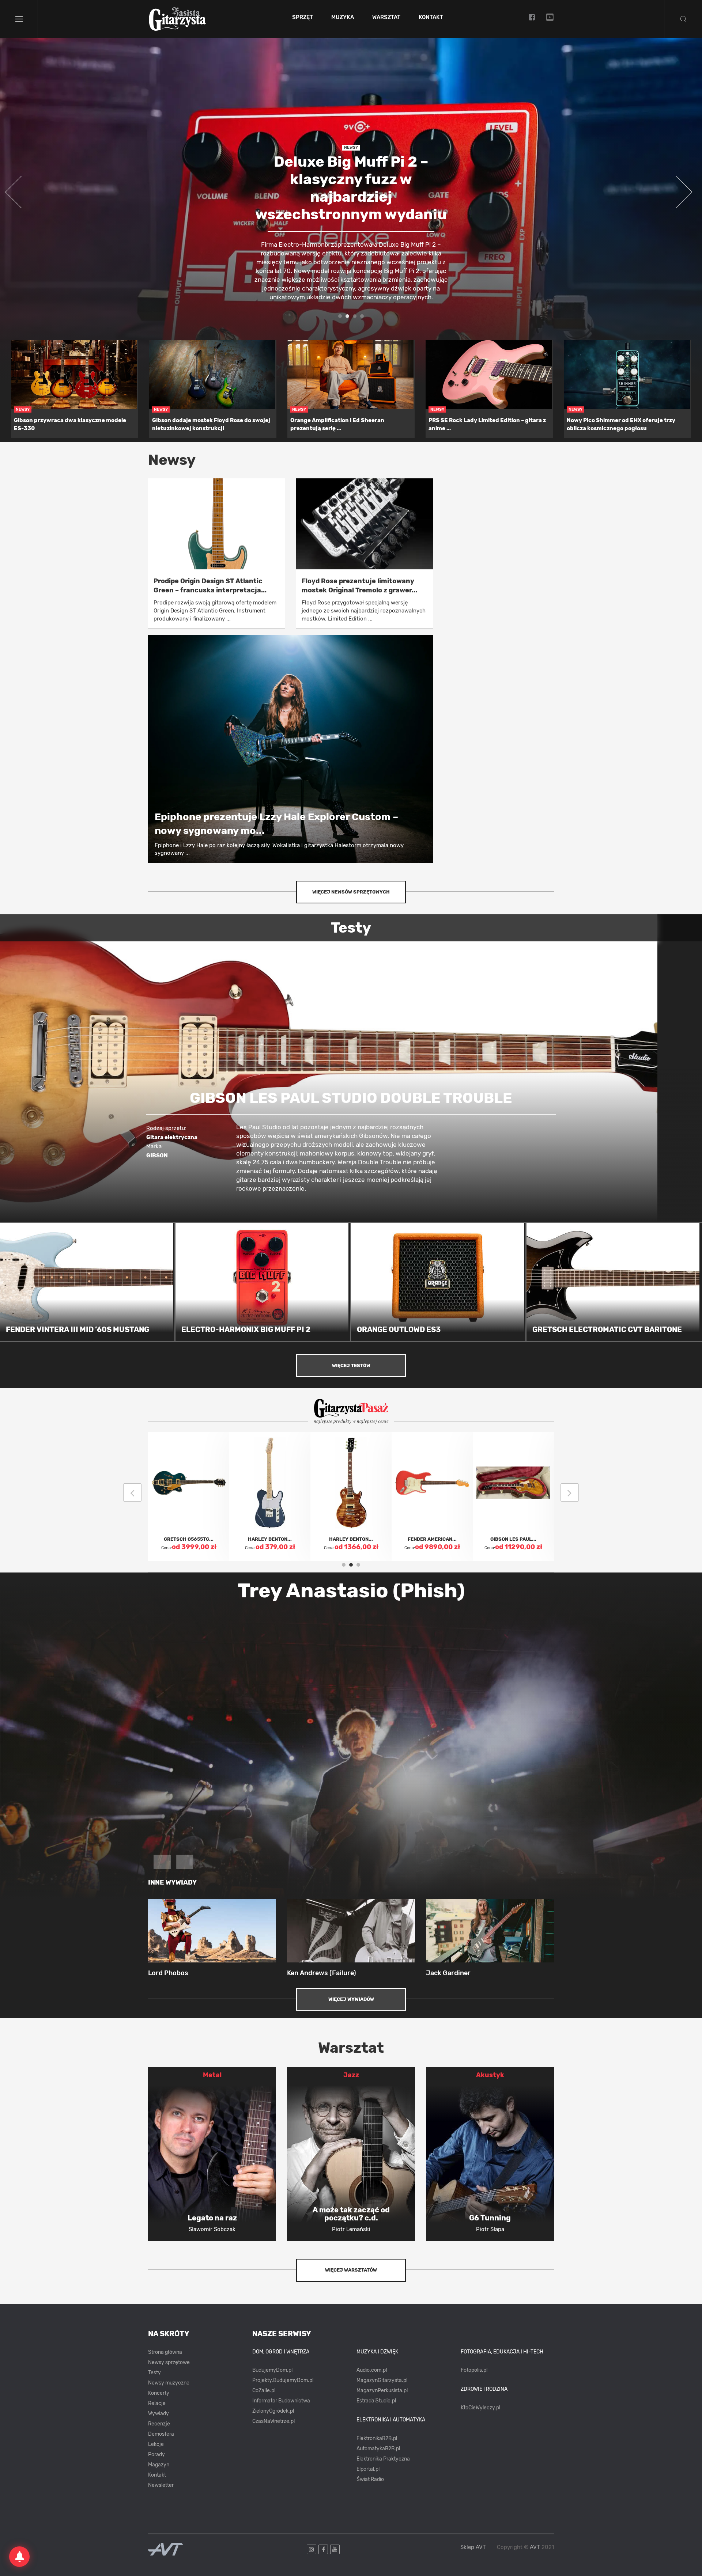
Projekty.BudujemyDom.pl (283, 2380)
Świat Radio (370, 2479)
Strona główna (165, 2352)
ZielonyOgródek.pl (273, 2411)
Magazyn (159, 2465)
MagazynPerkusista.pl (382, 2391)
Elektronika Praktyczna (383, 2459)
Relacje (157, 2403)
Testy (154, 2373)
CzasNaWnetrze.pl (273, 2421)
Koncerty (159, 2393)
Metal (212, 2075)
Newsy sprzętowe (169, 2362)
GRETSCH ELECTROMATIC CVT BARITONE (607, 1329)
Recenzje (159, 2424)
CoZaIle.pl (264, 2391)
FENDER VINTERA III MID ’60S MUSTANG (78, 1329)
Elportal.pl (368, 2469)
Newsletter (161, 2485)
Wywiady (158, 2414)
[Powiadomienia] (19, 2557)
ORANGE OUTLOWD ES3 (399, 1329)
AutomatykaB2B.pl (378, 2449)
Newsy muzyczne (169, 2383)
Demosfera (161, 2434)
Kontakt (431, 18)
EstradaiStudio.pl (376, 2401)
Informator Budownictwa (281, 2401)
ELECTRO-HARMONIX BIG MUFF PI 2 (246, 1329)
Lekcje (156, 2444)
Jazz (351, 2075)
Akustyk (490, 2075)
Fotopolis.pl (474, 2370)
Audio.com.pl (372, 2370)
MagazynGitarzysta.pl (382, 2380)
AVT (535, 2547)
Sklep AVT (473, 2547)
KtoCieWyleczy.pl (480, 2408)
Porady (156, 2454)
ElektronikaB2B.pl (377, 2438)
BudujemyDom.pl (272, 2370)
